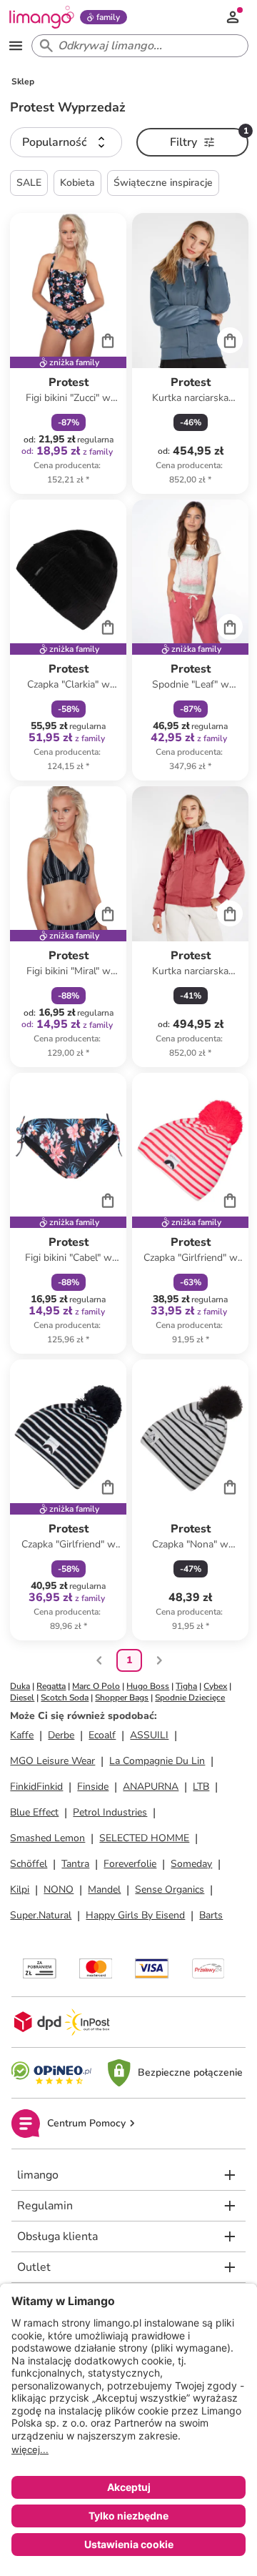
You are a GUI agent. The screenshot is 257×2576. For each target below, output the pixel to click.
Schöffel (29, 1864)
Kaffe (22, 1735)
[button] (66, 142)
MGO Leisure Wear (52, 1761)
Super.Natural (41, 1915)
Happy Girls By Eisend (135, 1915)
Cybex (215, 1686)
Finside (93, 1787)
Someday (191, 1864)
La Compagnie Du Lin (157, 1761)
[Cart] (108, 340)
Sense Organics (170, 1889)
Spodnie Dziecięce (190, 1698)
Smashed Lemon (47, 1838)
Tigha (186, 1686)
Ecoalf (102, 1735)
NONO (59, 1889)
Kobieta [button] (77, 183)
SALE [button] (29, 183)
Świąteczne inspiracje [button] (163, 183)
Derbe (61, 1735)
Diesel (22, 1698)
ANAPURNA (151, 1787)
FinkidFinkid (36, 1787)
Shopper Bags (122, 1698)
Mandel (104, 1889)
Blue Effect (34, 1812)
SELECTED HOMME (144, 1838)
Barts (211, 1915)
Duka (20, 1686)
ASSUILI (149, 1735)
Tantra (75, 1864)
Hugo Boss (148, 1686)
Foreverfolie (130, 1864)
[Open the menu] (16, 46)
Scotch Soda (65, 1698)
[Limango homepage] (41, 17)
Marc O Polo (96, 1686)
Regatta (51, 1686)
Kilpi (20, 1889)
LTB (201, 1787)
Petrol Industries (110, 1812)
